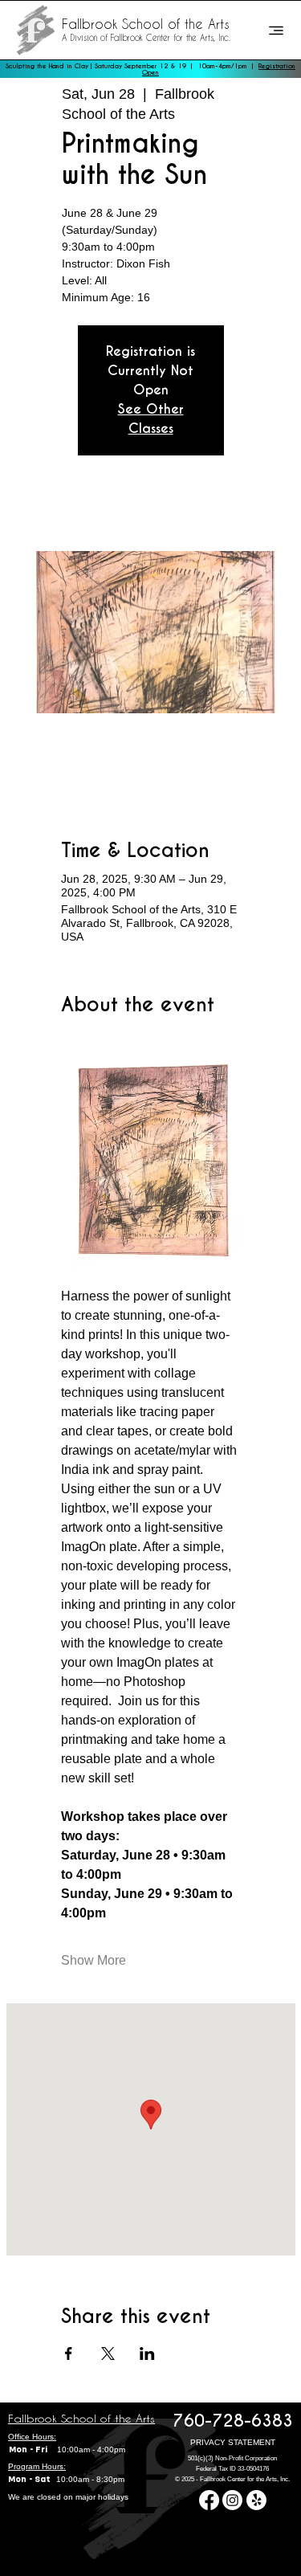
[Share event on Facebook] (69, 2354)
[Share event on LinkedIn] (147, 2354)
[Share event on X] (108, 2354)
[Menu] (276, 31)
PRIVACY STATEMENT (233, 2442)
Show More (94, 1960)
